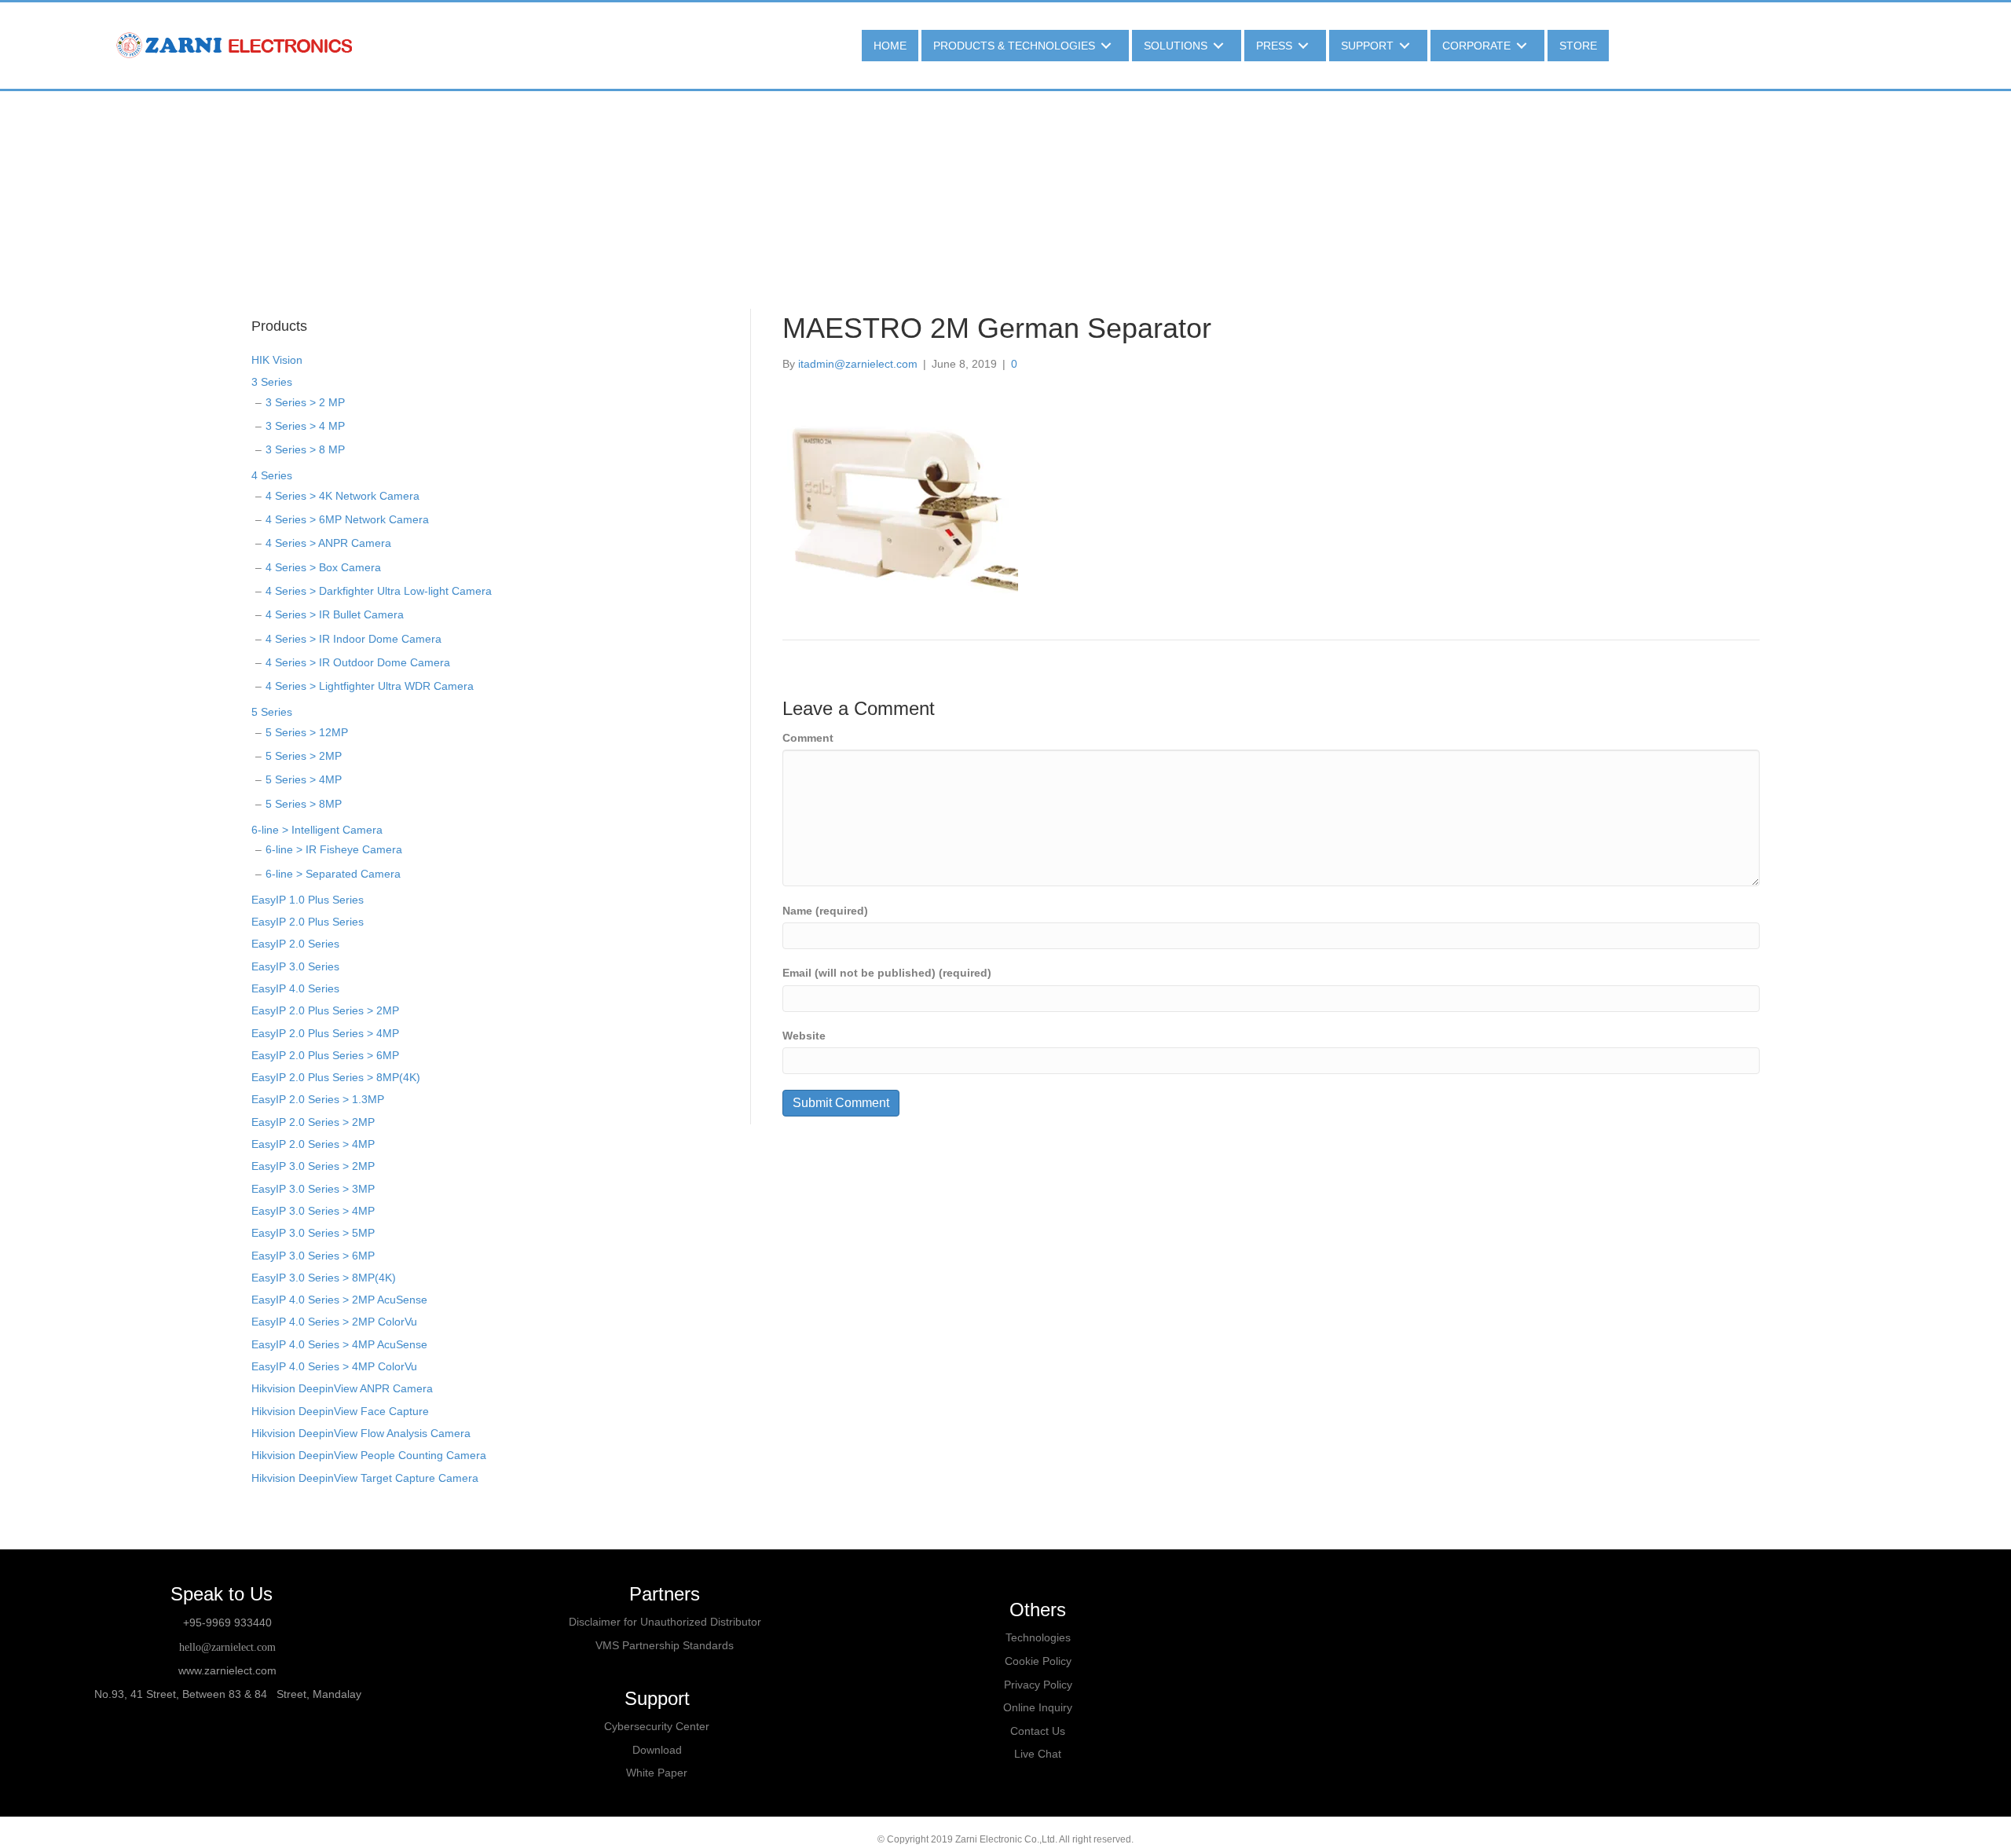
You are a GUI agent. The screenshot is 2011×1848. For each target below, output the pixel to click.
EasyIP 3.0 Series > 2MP (313, 1166)
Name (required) (825, 911)
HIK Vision (277, 360)
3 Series (272, 382)
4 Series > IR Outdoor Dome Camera (358, 662)
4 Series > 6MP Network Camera (347, 519)
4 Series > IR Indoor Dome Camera (353, 639)
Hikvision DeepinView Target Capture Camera (365, 1478)
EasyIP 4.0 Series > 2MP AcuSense (339, 1300)
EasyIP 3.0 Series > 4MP (313, 1211)
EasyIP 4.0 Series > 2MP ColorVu (334, 1322)
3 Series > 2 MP (305, 402)
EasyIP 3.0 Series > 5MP (313, 1233)
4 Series (272, 475)
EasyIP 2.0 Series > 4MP (313, 1144)
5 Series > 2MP (304, 756)
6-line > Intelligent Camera (317, 830)
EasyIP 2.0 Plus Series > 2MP (325, 1010)
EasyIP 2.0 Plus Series (308, 922)
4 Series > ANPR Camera (328, 543)
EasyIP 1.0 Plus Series (308, 900)
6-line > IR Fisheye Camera (334, 849)
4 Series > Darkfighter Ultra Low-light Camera (379, 591)
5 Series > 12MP (307, 732)
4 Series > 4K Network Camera (342, 496)
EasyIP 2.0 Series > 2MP (313, 1122)
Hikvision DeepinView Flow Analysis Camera (361, 1433)
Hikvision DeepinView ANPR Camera (342, 1388)
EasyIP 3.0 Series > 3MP (313, 1189)
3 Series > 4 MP (305, 426)
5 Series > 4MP (304, 779)
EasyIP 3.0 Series (295, 966)
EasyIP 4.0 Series (295, 988)
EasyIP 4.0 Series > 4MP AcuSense (339, 1344)
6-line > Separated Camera (333, 874)
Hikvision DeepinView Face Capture (340, 1411)
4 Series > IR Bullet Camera (335, 614)
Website (804, 1036)
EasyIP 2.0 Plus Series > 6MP (325, 1055)
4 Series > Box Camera (323, 567)
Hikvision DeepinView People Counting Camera (369, 1455)
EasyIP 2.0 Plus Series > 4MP (325, 1033)
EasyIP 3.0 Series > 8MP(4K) (324, 1278)
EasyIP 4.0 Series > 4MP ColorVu (334, 1366)
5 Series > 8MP (304, 804)
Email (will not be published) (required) (887, 973)
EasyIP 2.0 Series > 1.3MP (318, 1099)
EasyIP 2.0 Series (295, 944)
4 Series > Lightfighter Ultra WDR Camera (370, 686)
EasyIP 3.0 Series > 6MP (313, 1256)
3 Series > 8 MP (305, 449)
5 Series (272, 712)
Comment (808, 738)
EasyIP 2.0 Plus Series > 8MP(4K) (336, 1077)
